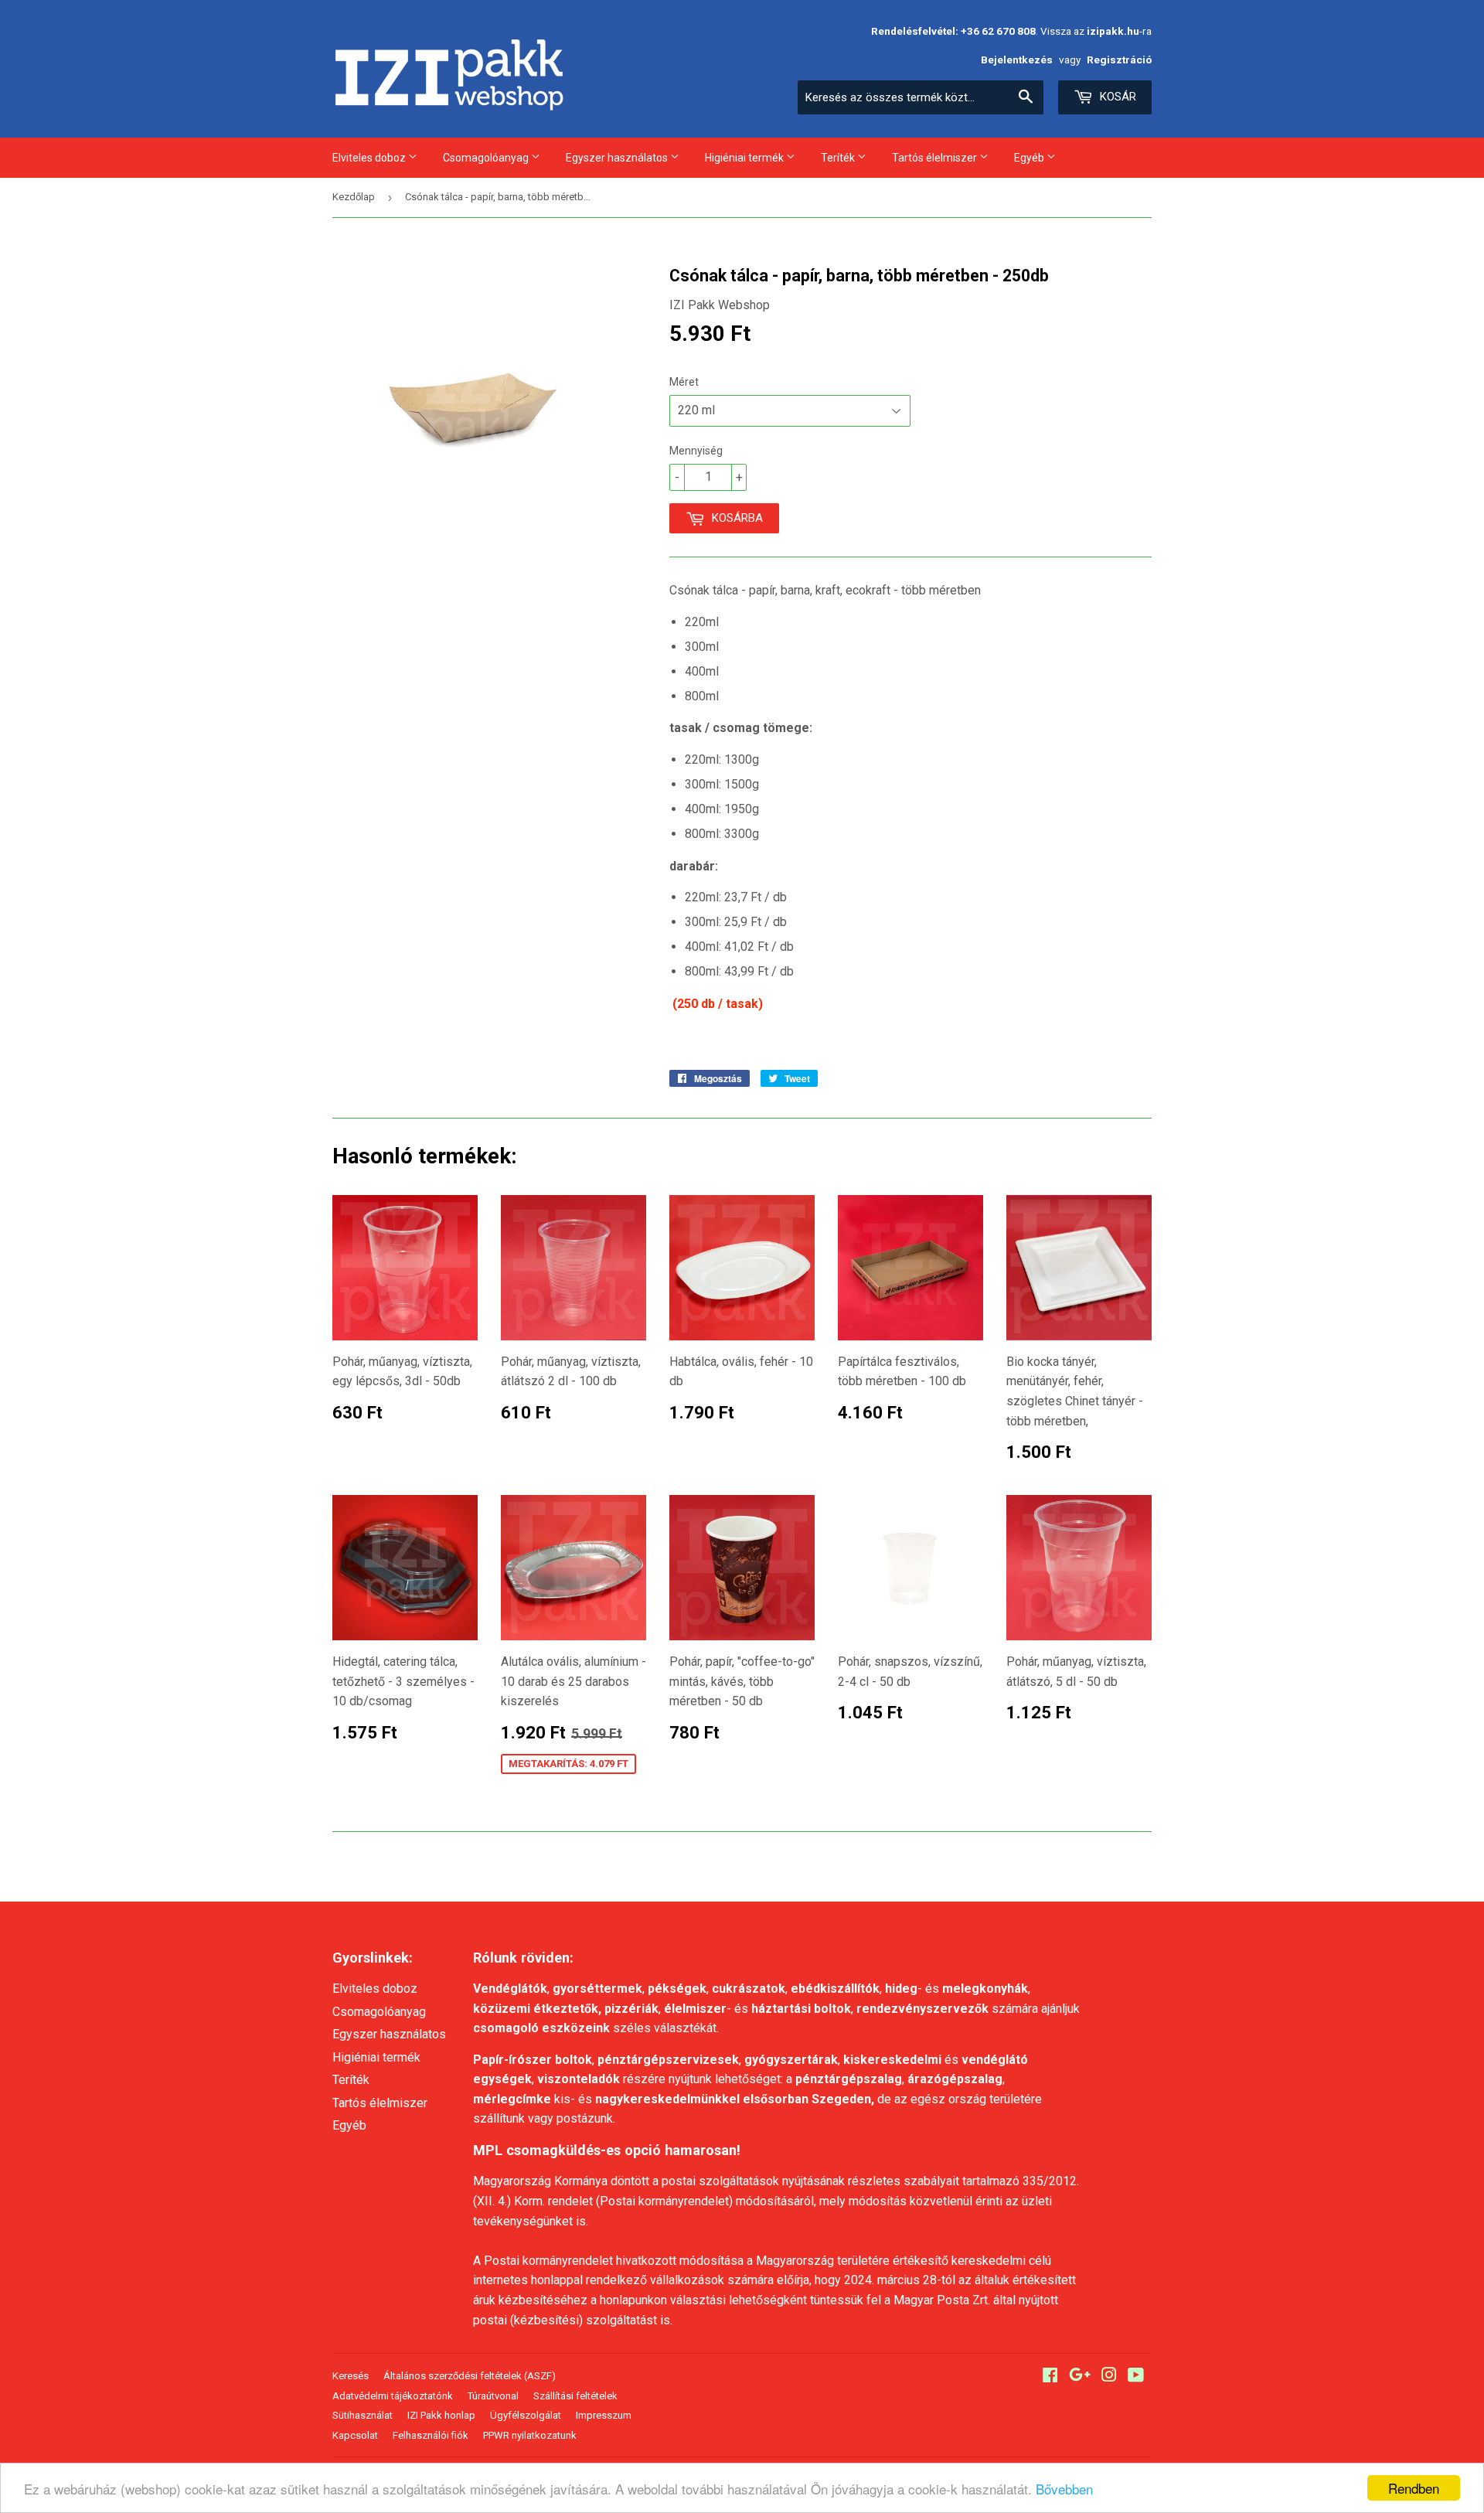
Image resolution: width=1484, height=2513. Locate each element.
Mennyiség (696, 451)
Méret (684, 382)
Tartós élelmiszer (936, 158)
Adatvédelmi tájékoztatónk (393, 2396)
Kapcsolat (355, 2435)
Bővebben (1064, 2489)
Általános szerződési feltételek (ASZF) (470, 2376)
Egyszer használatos (618, 158)
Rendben (1414, 2488)
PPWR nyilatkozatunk (530, 2435)
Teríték (839, 158)
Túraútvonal (493, 2396)
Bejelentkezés (1017, 60)
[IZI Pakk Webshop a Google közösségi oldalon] (1080, 2377)
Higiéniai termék (745, 158)
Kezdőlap (354, 197)
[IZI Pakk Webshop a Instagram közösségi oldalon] (1109, 2377)
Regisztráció (1119, 60)
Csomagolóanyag (487, 158)
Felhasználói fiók (431, 2435)
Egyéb (1030, 158)
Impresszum (604, 2415)
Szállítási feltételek (575, 2396)
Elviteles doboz (370, 158)
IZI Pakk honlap (441, 2415)
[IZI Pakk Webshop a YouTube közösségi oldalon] (1136, 2377)
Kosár (1116, 97)
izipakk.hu (1113, 31)
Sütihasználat (362, 2415)
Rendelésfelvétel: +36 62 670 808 (953, 31)
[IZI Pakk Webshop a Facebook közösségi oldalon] (1050, 2377)
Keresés (351, 2376)
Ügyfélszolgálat (526, 2415)
